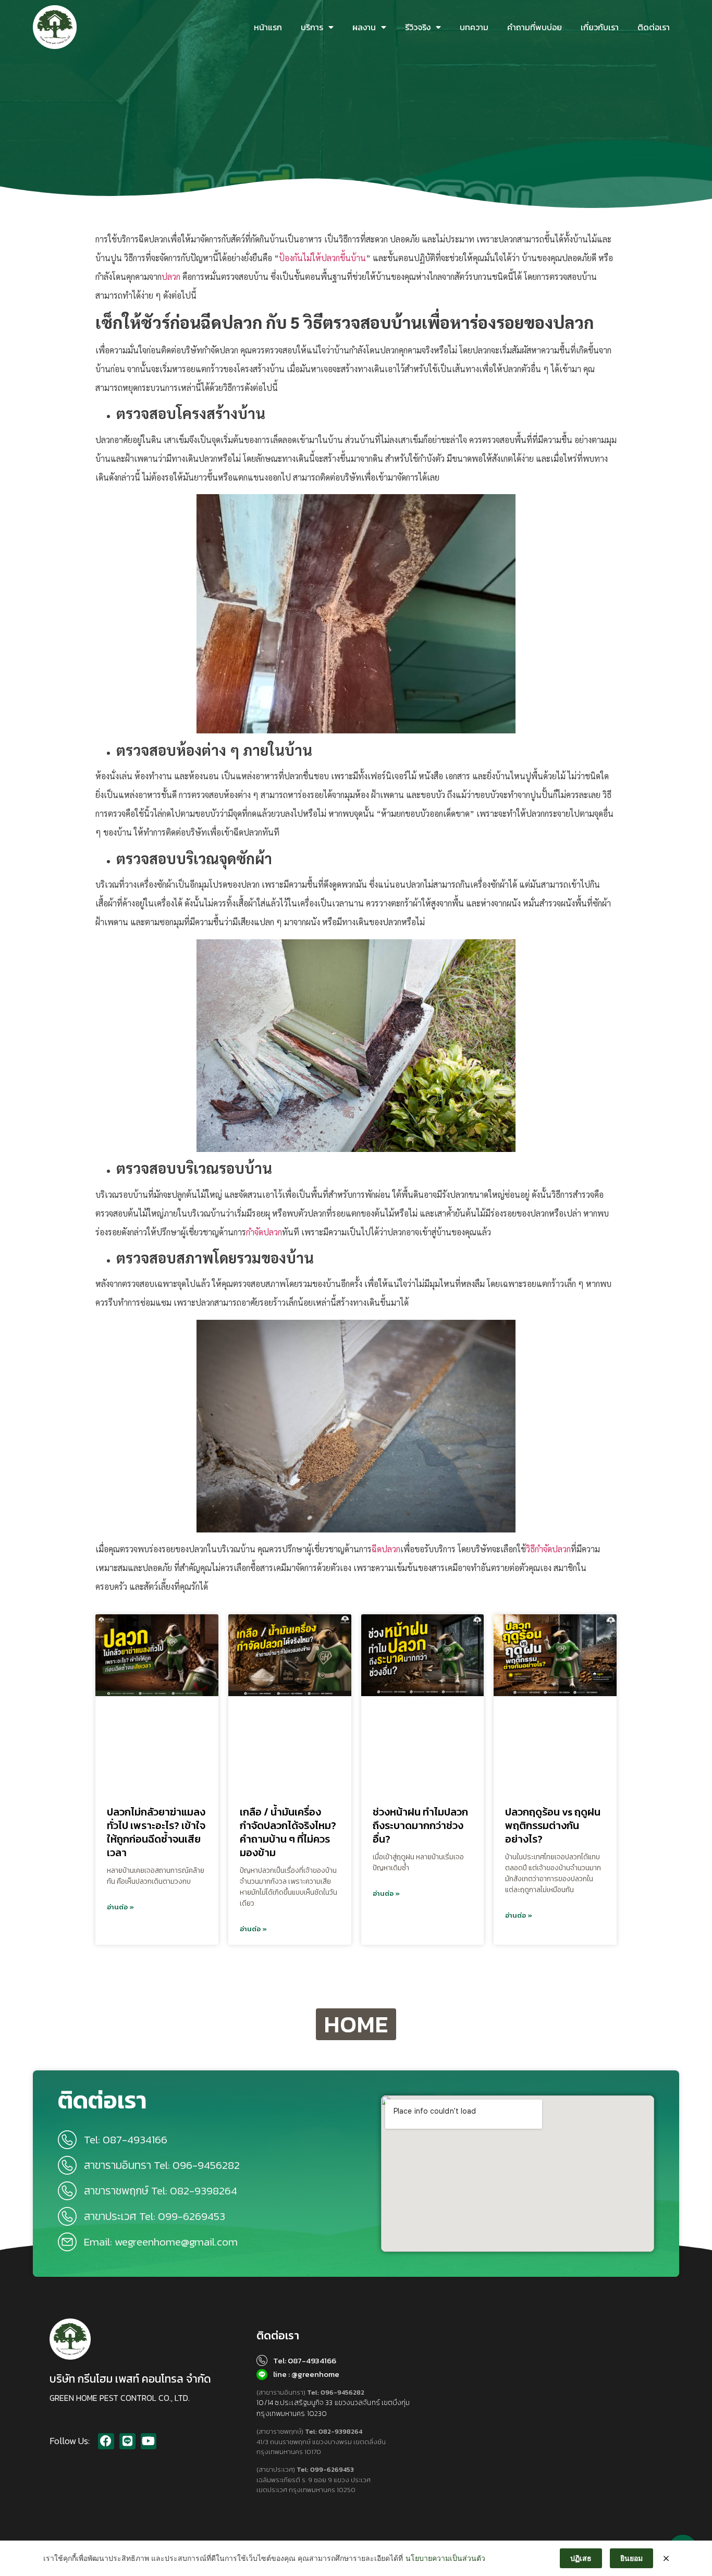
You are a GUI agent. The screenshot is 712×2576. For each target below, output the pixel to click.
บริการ (312, 27)
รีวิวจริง (418, 27)
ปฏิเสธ (581, 2558)
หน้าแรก (268, 27)
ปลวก (171, 277)
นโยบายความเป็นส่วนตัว (445, 2558)
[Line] (127, 2441)
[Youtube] (149, 2441)
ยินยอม (631, 2558)
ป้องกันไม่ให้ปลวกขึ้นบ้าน (322, 258)
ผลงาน (364, 27)
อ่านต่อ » (120, 1907)
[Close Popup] (666, 2558)
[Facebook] (106, 2441)
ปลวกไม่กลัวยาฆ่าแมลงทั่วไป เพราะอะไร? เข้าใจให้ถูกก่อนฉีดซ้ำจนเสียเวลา (156, 1832)
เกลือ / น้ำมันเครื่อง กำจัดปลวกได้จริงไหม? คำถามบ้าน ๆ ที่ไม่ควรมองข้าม (288, 1832)
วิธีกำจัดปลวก (548, 1549)
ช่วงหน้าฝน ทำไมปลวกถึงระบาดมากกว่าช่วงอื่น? (420, 1825)
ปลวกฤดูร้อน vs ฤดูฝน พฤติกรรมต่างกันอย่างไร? (553, 1825)
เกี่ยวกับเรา (600, 27)
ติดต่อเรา (654, 27)
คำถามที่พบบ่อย (535, 27)
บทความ (474, 27)
